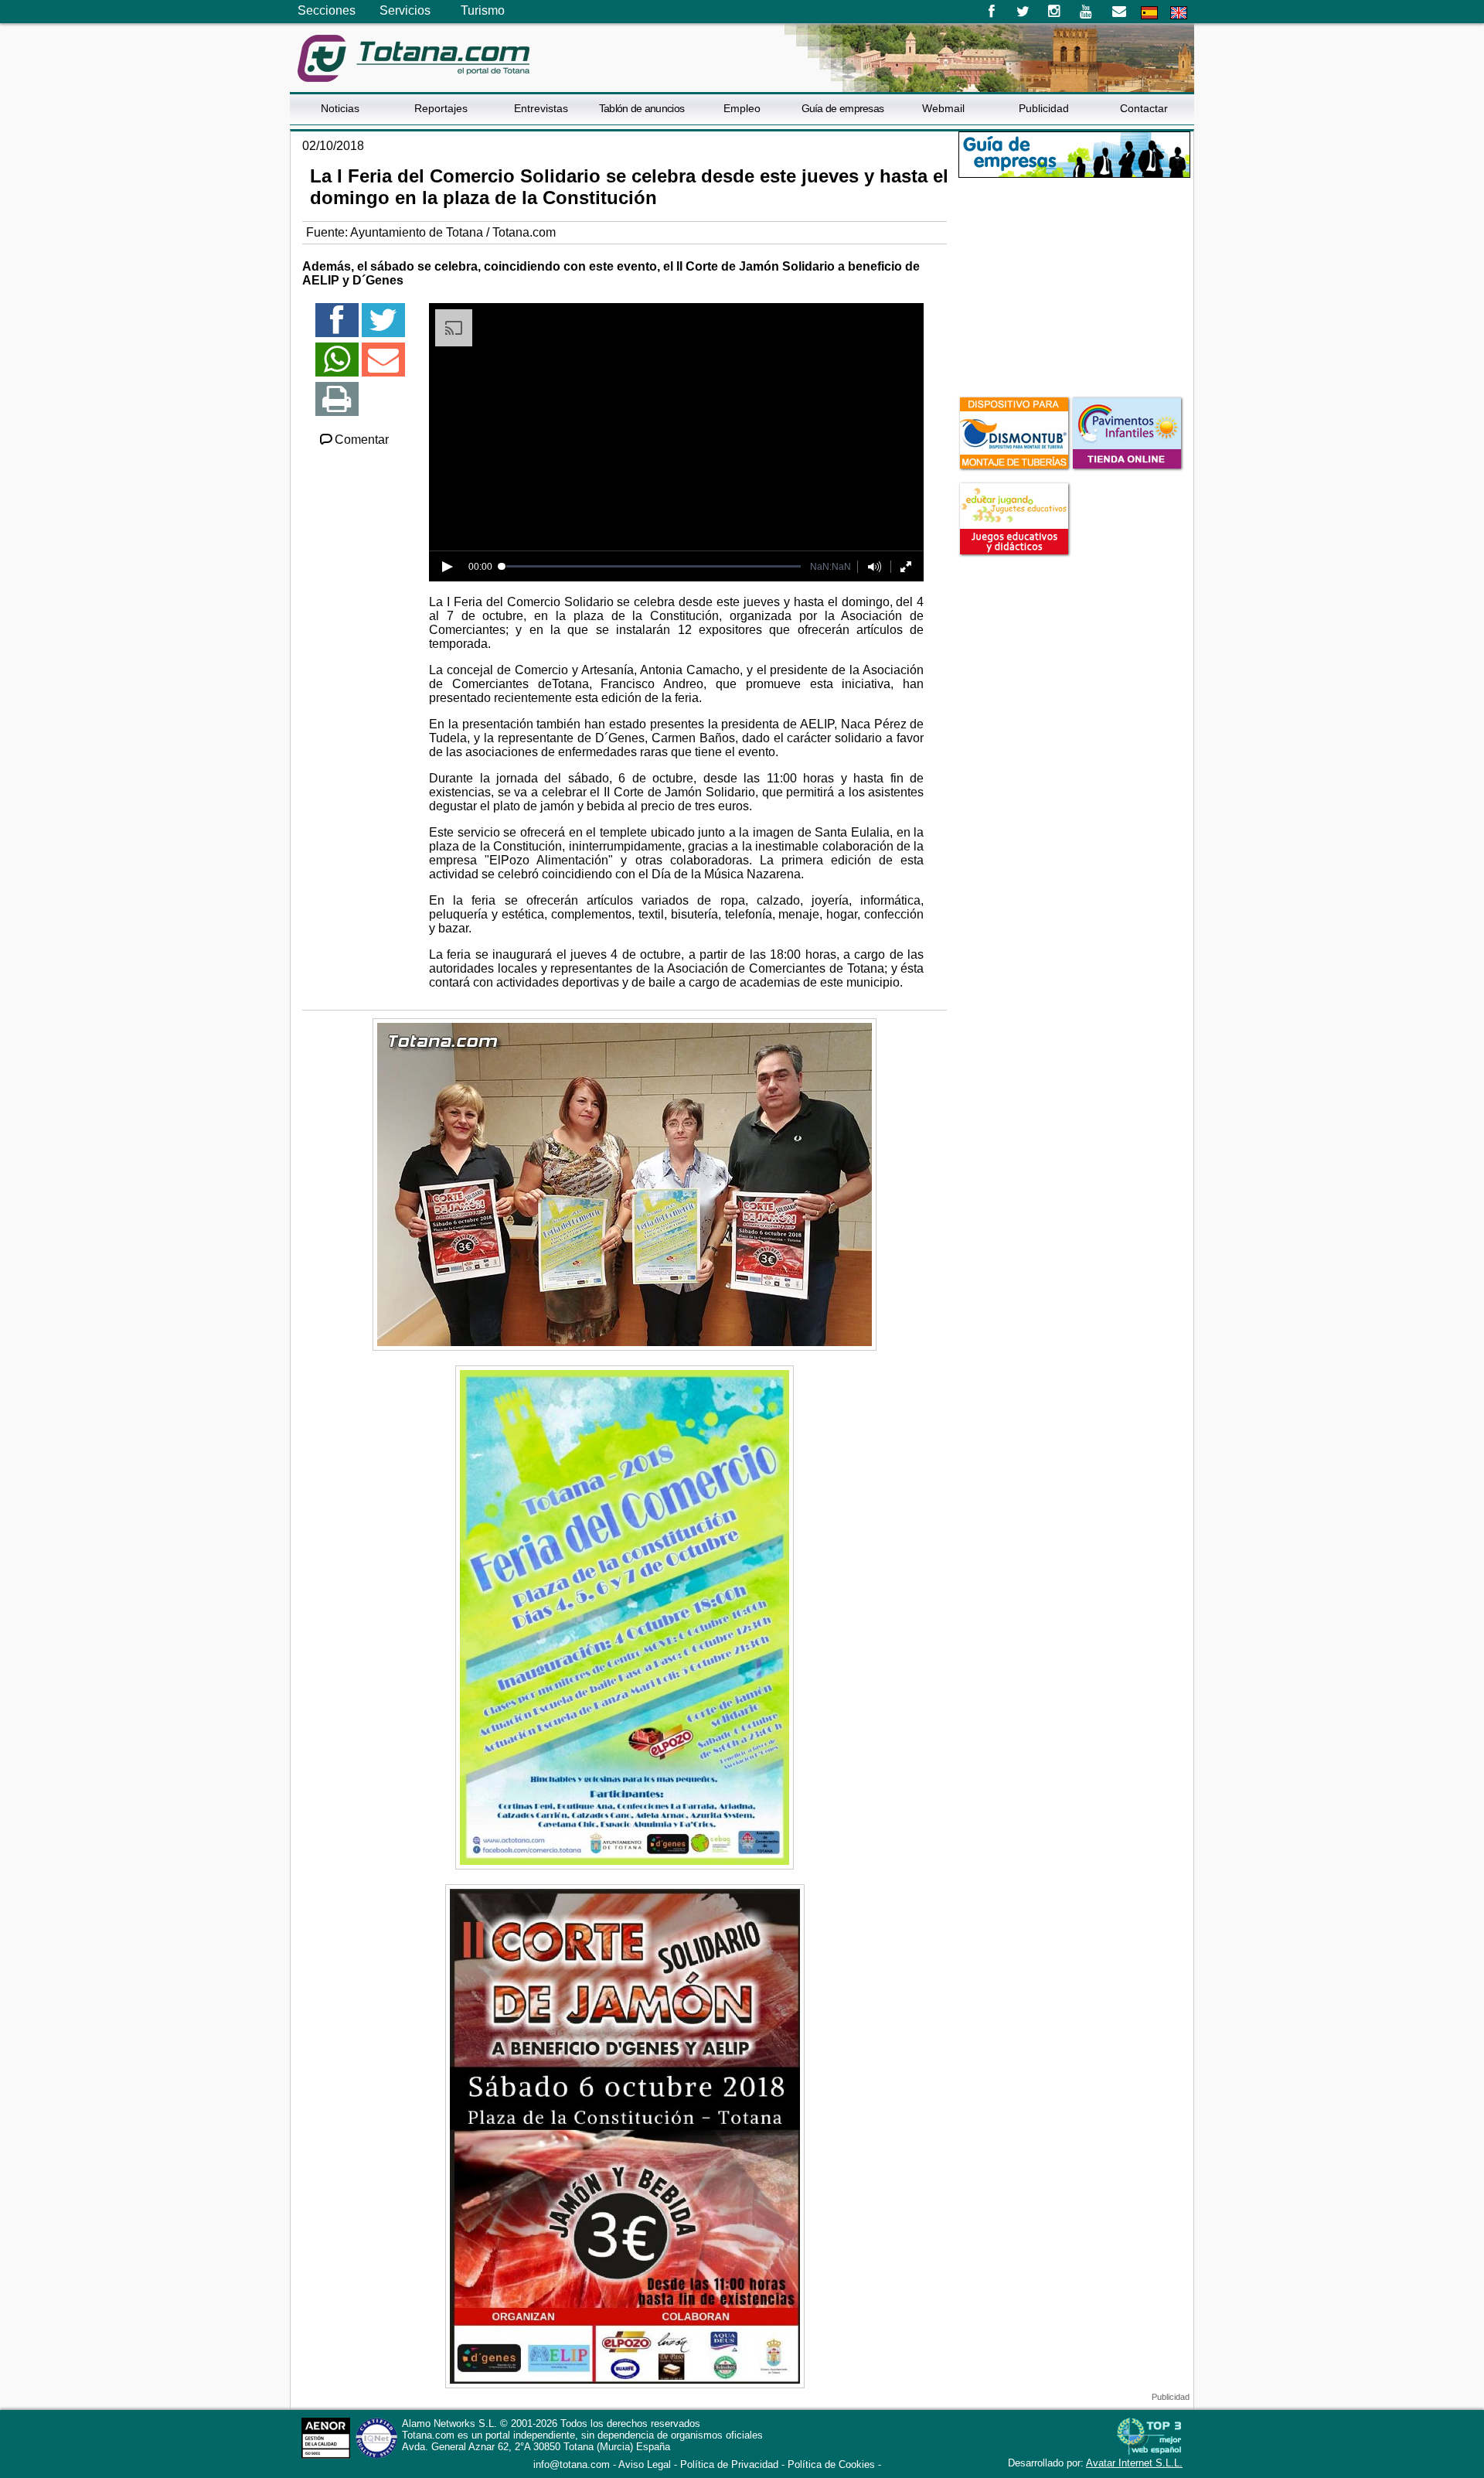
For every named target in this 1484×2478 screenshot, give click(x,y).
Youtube (1087, 12)
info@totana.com (572, 2464)
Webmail (943, 108)
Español (1149, 13)
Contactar (1144, 108)
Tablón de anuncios (642, 108)
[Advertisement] (1074, 285)
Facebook (991, 12)
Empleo (742, 108)
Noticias (340, 108)
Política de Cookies (831, 2464)
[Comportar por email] (383, 366)
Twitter (1023, 12)
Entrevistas (541, 108)
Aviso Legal (645, 2464)
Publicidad (1044, 108)
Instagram (1055, 12)
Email (1119, 12)
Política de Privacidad (729, 2464)
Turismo (483, 10)
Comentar (362, 440)
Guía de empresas (843, 108)
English (1179, 13)
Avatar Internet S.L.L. (1134, 2463)
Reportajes (441, 108)
